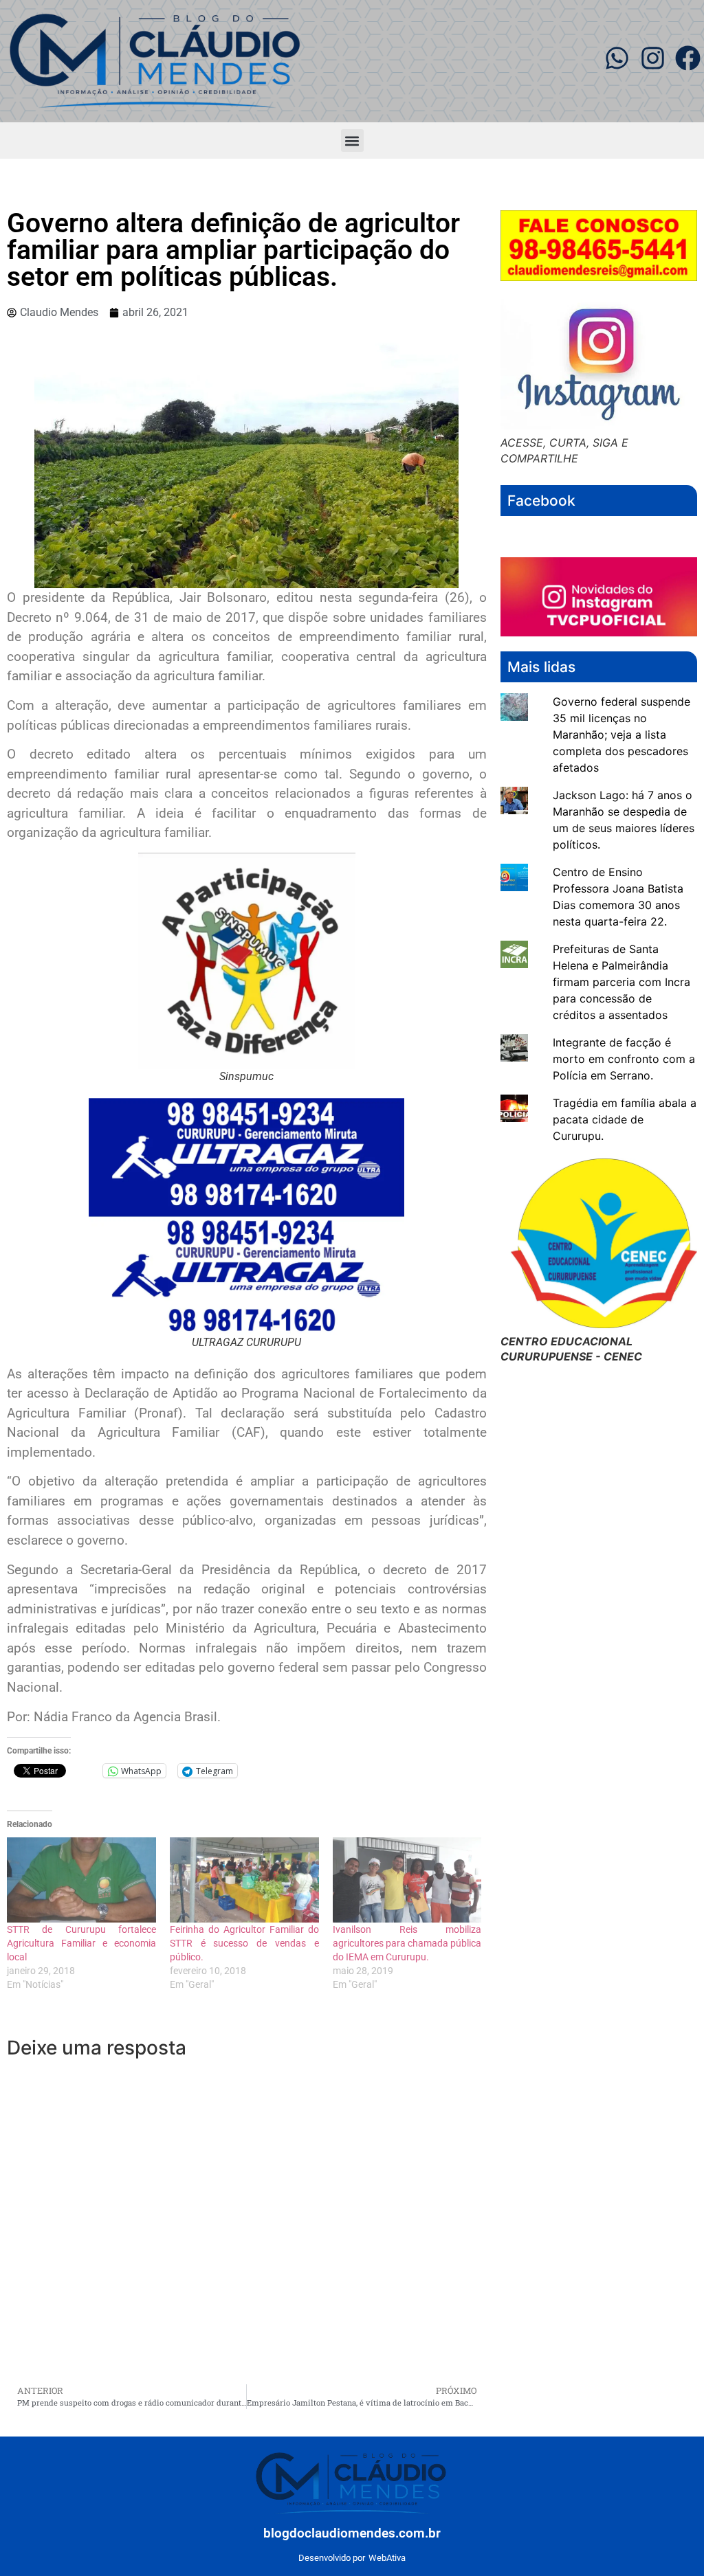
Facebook (541, 501)
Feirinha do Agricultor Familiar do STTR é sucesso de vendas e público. (244, 1943)
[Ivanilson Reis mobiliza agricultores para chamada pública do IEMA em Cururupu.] (407, 1880)
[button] (352, 141)
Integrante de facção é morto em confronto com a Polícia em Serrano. (624, 1059)
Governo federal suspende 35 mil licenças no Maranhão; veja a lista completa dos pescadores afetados (621, 735)
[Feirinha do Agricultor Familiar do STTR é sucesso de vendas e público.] (244, 1880)
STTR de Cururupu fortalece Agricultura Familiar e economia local (81, 1943)
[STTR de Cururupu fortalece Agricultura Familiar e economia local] (81, 1880)
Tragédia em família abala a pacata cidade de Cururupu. (625, 1119)
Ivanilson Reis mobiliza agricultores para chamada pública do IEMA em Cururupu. (407, 1943)
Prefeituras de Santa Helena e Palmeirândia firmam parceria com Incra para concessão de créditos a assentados (621, 982)
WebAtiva (387, 2558)
